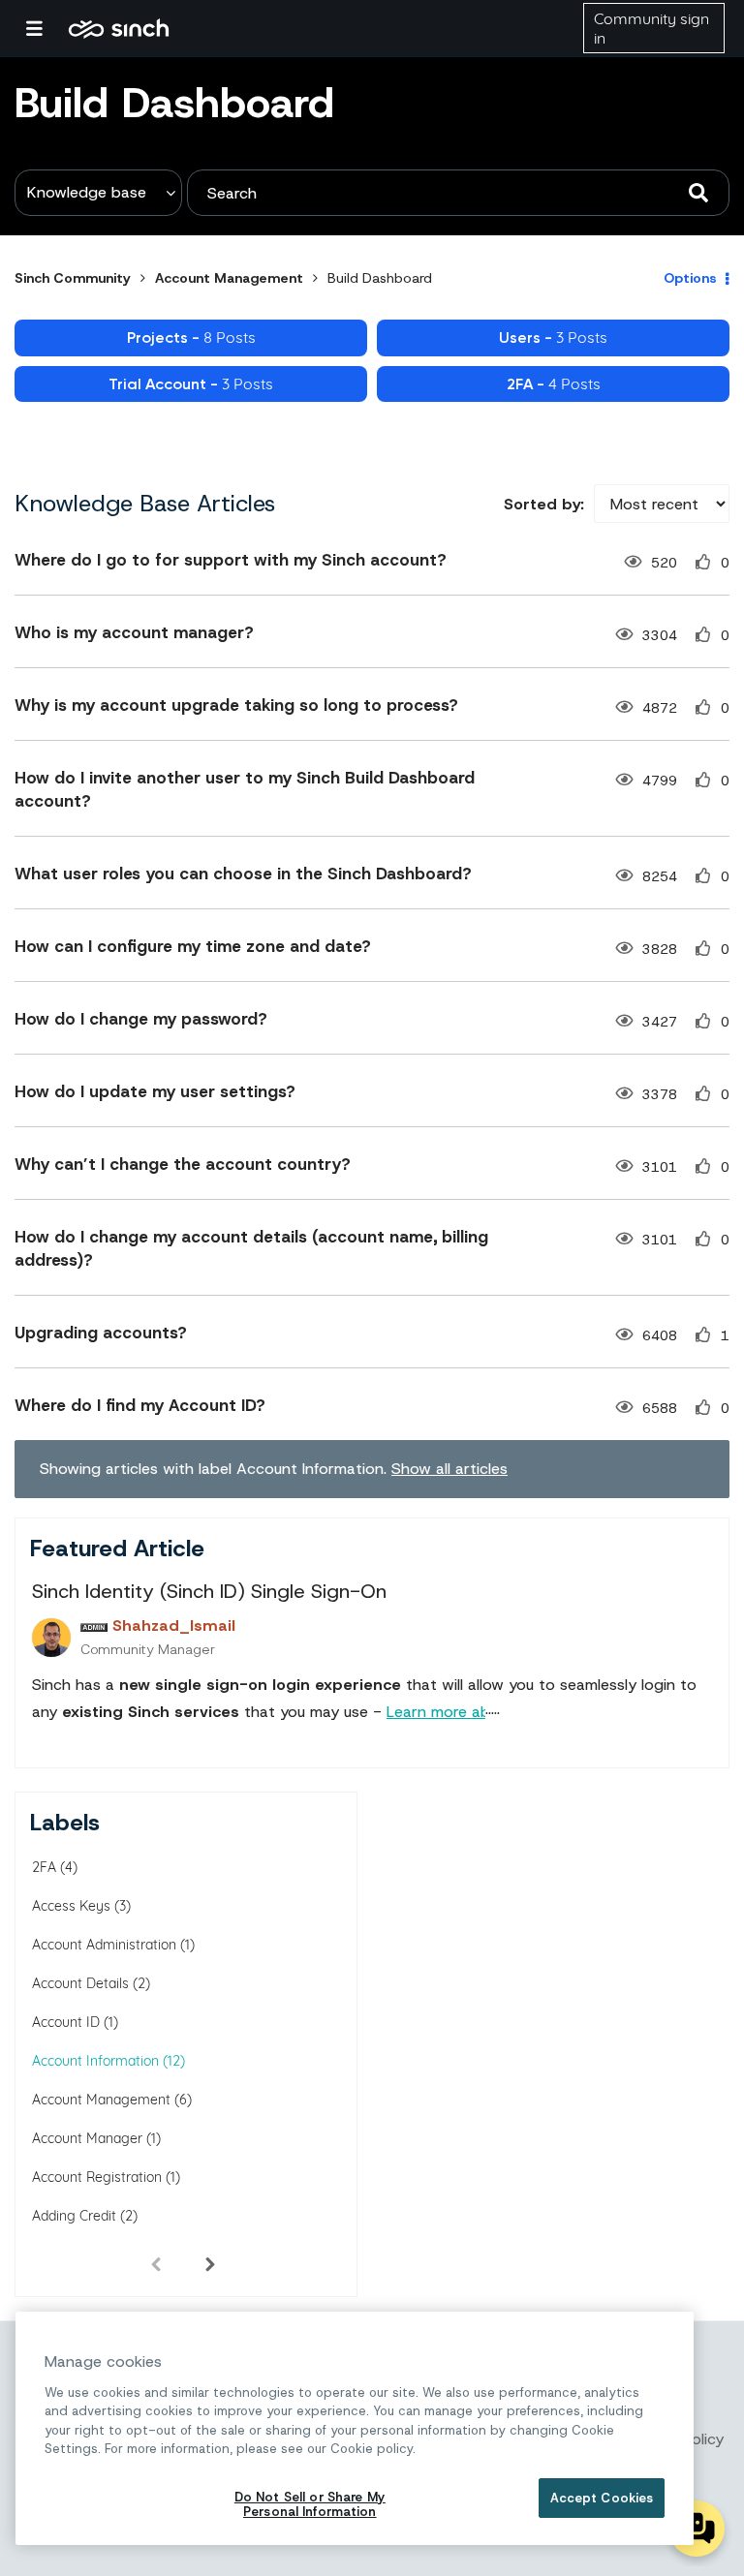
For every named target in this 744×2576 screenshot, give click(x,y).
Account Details (80, 1983)
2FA (44, 1867)
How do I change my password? (141, 1019)
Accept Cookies (602, 2498)
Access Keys (71, 1906)
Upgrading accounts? (101, 1333)
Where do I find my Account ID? (140, 1405)
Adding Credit (74, 2216)
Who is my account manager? (134, 632)
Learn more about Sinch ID (481, 1712)
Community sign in (651, 28)
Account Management (229, 278)
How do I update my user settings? (155, 1091)
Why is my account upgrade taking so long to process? (236, 705)
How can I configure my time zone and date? (193, 946)
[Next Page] (210, 2263)
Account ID (66, 2022)
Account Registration (97, 2177)
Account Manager (87, 2138)
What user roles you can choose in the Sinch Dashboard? (243, 874)
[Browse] (44, 28)
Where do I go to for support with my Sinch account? (231, 560)
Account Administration (104, 1945)
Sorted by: (544, 504)
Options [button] (690, 278)
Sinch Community (119, 28)
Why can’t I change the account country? (183, 1164)
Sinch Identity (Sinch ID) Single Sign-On (209, 1591)
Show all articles (449, 1469)
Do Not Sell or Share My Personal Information (310, 2505)
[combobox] (458, 193)
